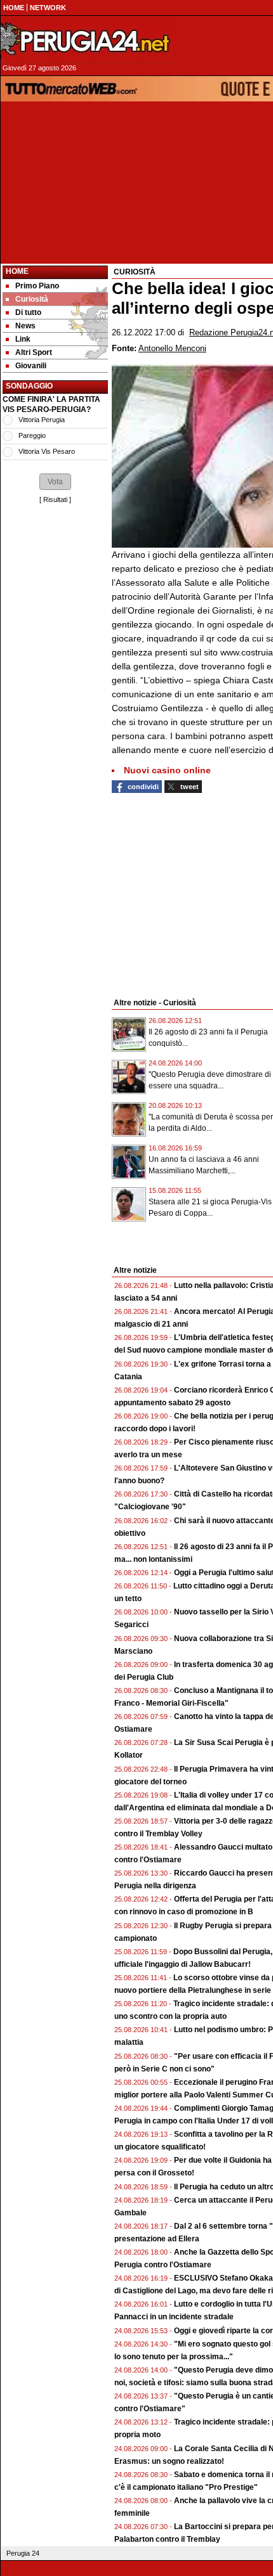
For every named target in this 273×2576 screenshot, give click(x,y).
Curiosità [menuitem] (32, 299)
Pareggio (32, 435)
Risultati (55, 499)
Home (17, 271)
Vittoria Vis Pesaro (47, 451)
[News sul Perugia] (86, 41)
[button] (55, 482)
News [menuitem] (25, 326)
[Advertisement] (55, 697)
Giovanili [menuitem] (31, 366)
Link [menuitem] (23, 339)
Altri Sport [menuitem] (34, 352)
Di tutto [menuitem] (28, 312)
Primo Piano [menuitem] (37, 286)
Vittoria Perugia (42, 420)
